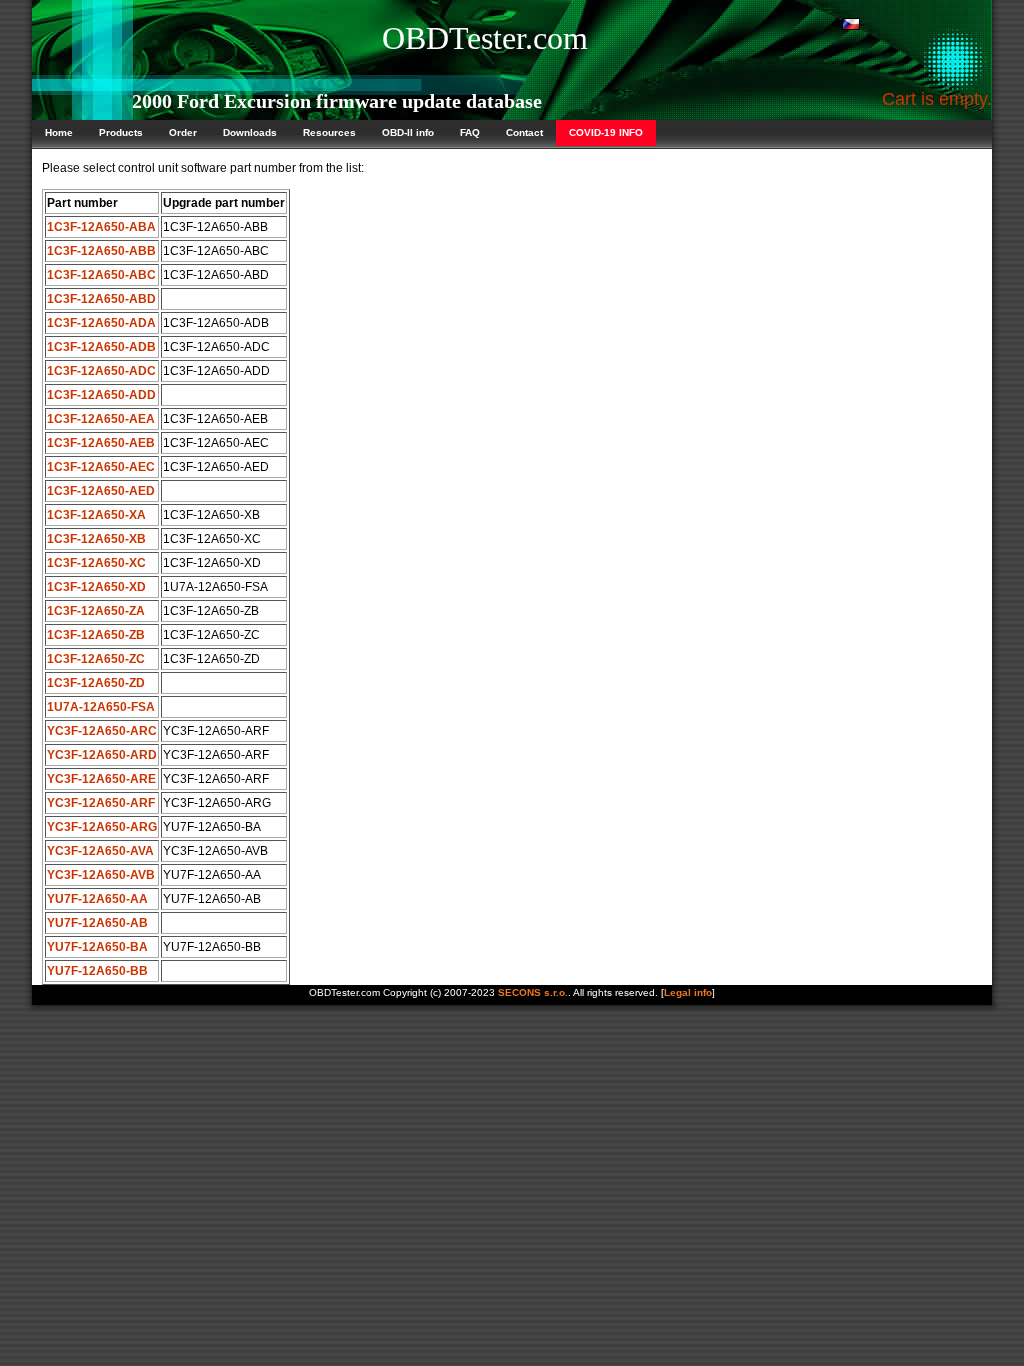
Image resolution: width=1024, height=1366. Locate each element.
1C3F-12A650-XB (96, 539)
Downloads (250, 132)
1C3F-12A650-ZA (96, 611)
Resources (329, 132)
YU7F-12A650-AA (97, 899)
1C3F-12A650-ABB (101, 251)
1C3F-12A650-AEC (101, 467)
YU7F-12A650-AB (97, 923)
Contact (524, 132)
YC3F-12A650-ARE (101, 779)
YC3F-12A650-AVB (101, 875)
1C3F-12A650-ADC (101, 371)
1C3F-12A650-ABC (101, 275)
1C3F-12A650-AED (101, 491)
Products (121, 132)
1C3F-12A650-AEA (101, 419)
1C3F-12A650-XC (96, 563)
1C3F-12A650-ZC (96, 659)
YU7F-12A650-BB (97, 971)
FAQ (470, 132)
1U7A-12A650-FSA (101, 707)
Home (59, 132)
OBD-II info (408, 132)
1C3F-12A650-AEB (101, 443)
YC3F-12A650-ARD (102, 755)
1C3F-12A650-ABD (101, 299)
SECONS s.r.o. (533, 992)
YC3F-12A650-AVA (100, 851)
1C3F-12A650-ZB (96, 635)
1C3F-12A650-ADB (101, 347)
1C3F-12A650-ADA (101, 323)
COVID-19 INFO (606, 132)
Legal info (688, 992)
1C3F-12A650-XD (96, 587)
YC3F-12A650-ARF (101, 803)
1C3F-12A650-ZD (96, 683)
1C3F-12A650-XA (96, 515)
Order (183, 132)
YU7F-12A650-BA (97, 947)
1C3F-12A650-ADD (101, 395)
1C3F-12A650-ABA (101, 227)
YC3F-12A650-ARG (102, 827)
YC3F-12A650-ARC (102, 731)
